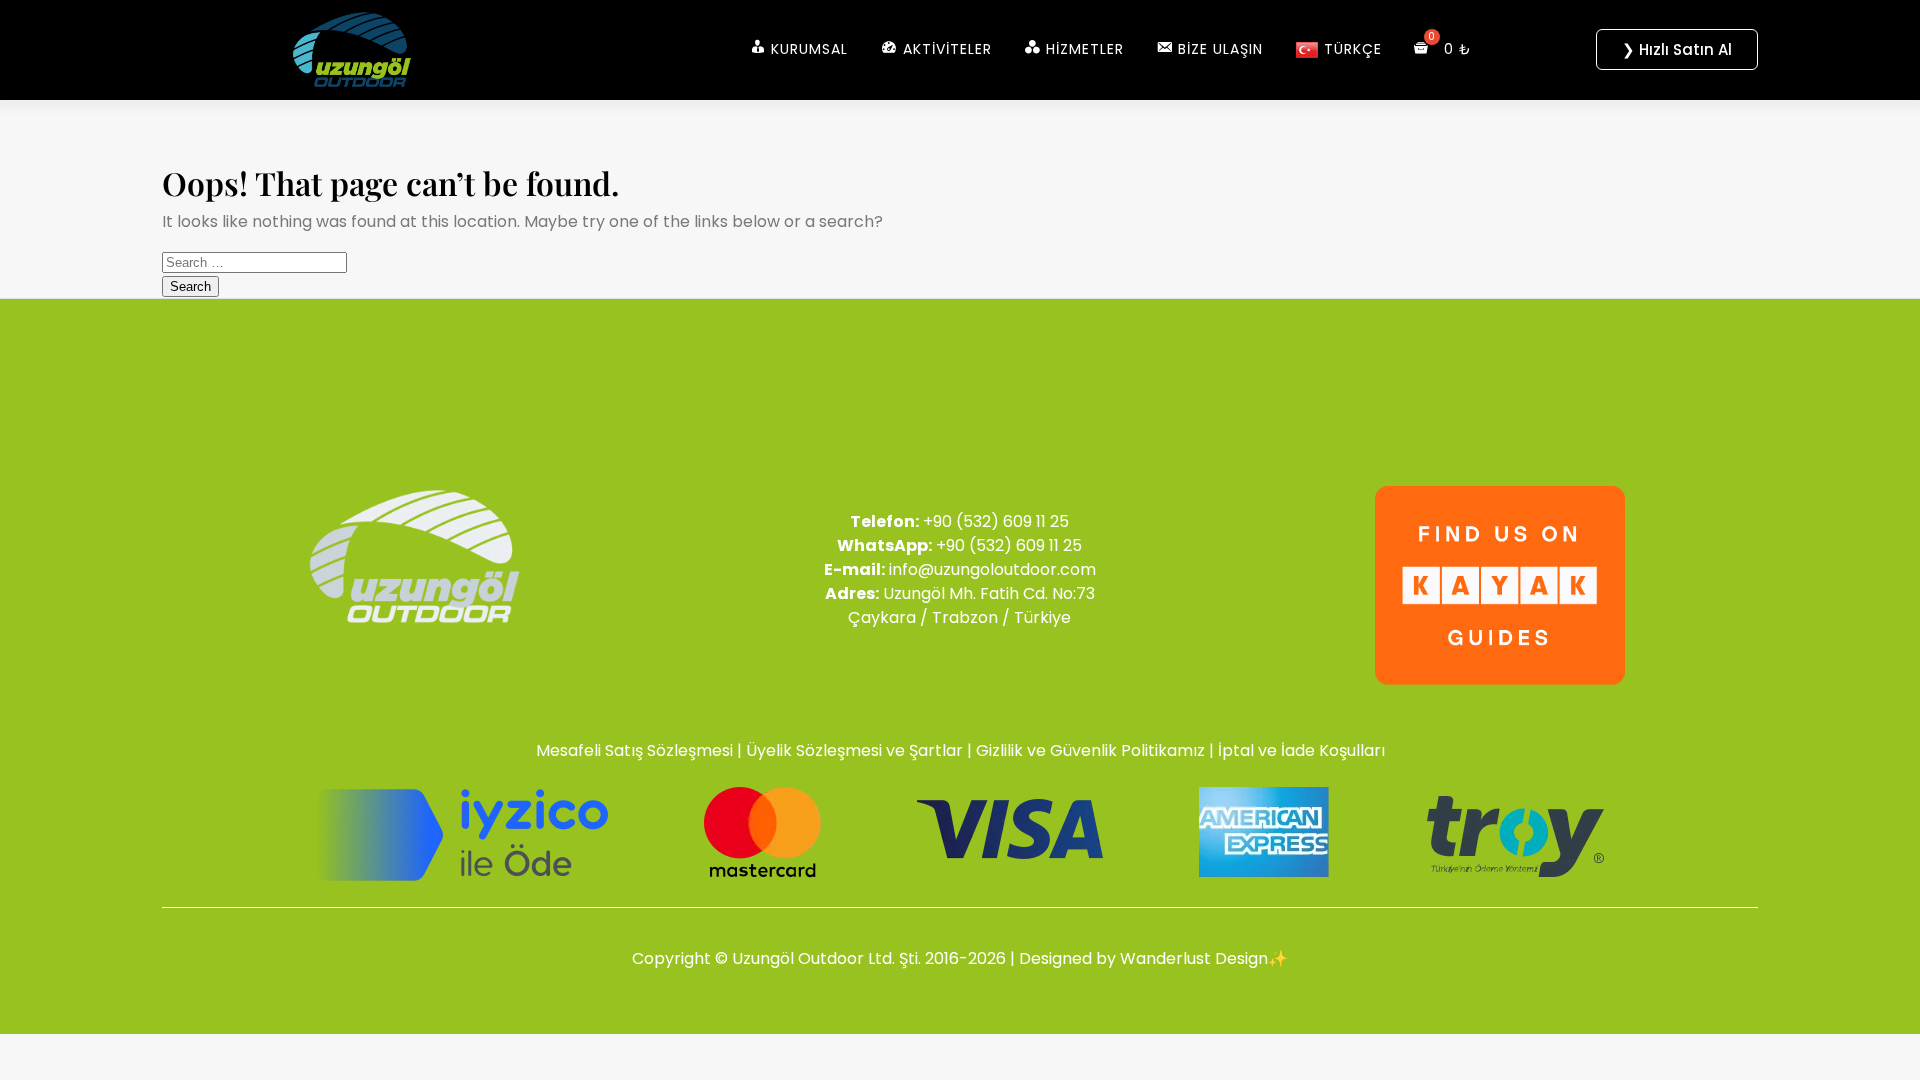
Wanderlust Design (1194, 958)
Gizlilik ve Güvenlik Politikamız (1090, 750)
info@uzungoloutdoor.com (992, 569)
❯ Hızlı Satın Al (1677, 49)
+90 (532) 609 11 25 (996, 521)
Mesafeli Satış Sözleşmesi (634, 750)
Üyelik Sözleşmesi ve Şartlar (854, 750)
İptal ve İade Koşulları (1301, 750)
